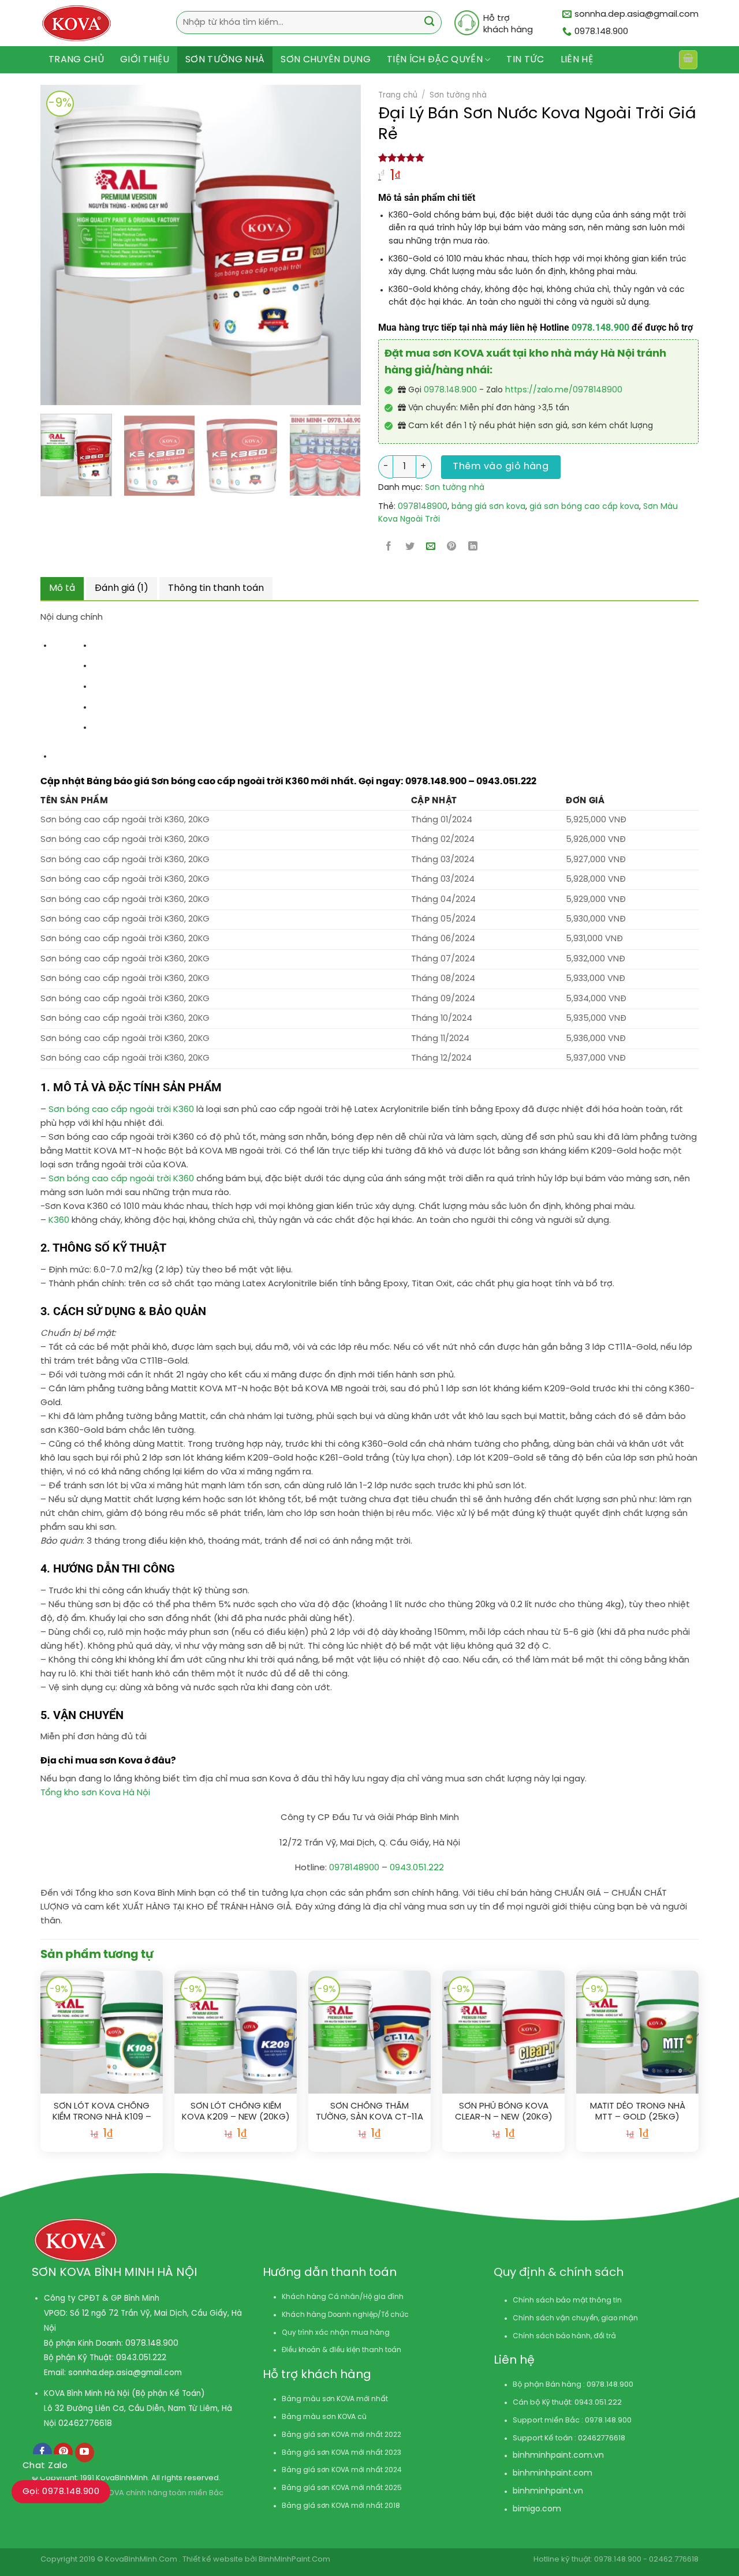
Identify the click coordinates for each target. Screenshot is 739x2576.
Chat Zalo (45, 2466)
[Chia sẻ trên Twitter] (410, 547)
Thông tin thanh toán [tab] (216, 588)
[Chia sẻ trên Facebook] (389, 547)
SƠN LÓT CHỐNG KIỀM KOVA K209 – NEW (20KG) (236, 2112)
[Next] (318, 245)
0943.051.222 (417, 1868)
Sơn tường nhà (225, 60)
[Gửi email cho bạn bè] (431, 547)
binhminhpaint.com (553, 2456)
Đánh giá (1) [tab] (122, 588)
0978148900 (423, 507)
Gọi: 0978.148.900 (61, 2492)
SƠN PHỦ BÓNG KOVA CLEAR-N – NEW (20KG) (504, 2112)
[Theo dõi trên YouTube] (85, 2453)
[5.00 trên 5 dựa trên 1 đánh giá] (538, 158)
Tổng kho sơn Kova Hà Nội (95, 1793)
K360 (59, 1220)
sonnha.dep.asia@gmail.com (125, 2373)
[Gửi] (429, 23)
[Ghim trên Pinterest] (452, 547)
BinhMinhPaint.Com (294, 2560)
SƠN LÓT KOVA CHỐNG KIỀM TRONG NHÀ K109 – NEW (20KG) (102, 2112)
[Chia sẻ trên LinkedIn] (473, 547)
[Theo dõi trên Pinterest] (63, 2453)
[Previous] (42, 245)
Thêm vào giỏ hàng (501, 467)
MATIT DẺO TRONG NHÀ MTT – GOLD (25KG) (638, 2112)
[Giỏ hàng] (688, 59)
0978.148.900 (600, 327)
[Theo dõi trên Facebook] (42, 2453)
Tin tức (525, 60)
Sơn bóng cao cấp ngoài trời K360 (121, 1110)
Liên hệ (577, 60)
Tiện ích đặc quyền (435, 60)
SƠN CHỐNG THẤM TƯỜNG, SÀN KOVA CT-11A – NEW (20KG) (369, 2112)
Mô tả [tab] (62, 588)
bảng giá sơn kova (488, 507)
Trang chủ (76, 60)
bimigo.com (537, 2509)
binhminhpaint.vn (548, 2491)
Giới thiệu (145, 60)
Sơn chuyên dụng (326, 60)
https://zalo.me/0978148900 (564, 390)
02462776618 (85, 2424)
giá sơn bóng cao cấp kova (584, 507)
